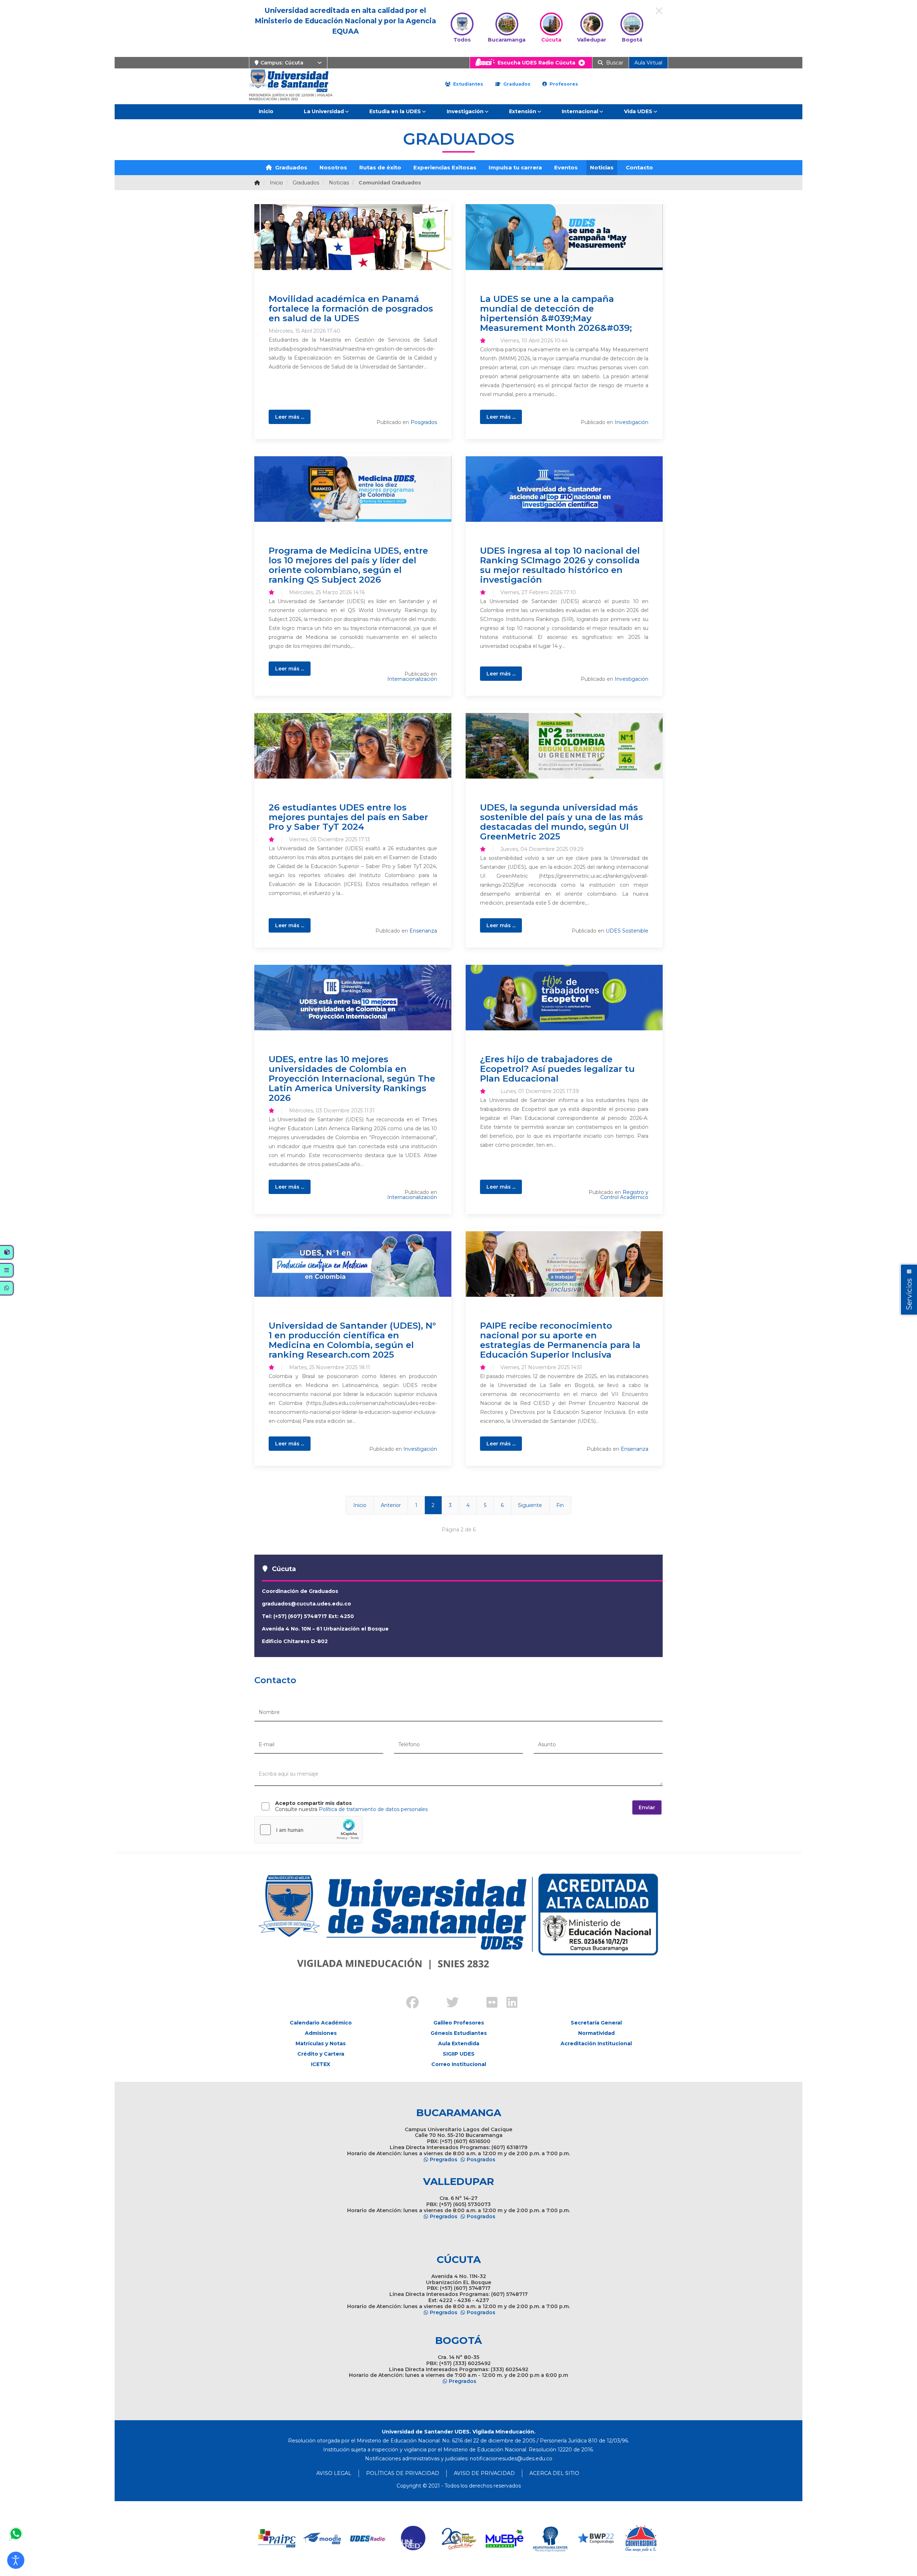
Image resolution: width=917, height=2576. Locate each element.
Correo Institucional (459, 2064)
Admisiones (321, 2033)
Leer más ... (290, 417)
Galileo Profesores (459, 2023)
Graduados (516, 84)
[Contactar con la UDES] (16, 2534)
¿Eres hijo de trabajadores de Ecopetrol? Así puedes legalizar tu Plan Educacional (557, 1069)
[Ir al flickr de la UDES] (489, 2003)
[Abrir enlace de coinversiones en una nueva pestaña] (641, 2539)
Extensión (523, 111)
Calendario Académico (321, 2023)
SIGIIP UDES (459, 2054)
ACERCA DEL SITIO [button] (554, 2473)
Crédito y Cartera (321, 2054)
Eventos (566, 167)
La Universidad (324, 111)
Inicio (266, 111)
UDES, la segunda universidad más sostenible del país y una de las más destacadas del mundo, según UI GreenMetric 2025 (561, 822)
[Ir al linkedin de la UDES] (509, 2003)
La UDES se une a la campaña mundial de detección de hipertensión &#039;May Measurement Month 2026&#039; (556, 313)
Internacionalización (412, 679)
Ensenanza (423, 931)
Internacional (580, 111)
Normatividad (596, 2033)
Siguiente (530, 1505)
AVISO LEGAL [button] (334, 2473)
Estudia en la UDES (395, 111)
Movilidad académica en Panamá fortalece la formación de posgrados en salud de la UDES (351, 308)
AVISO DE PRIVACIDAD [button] (484, 2473)
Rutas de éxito (380, 167)
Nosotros (333, 167)
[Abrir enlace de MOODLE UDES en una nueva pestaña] (323, 2539)
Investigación (465, 111)
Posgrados (424, 422)
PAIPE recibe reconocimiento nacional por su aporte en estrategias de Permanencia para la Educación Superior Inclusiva (560, 1340)
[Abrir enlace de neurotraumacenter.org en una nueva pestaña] (550, 2539)
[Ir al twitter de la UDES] (448, 2003)
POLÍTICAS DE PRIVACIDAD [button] (403, 2473)
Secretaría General (596, 2023)
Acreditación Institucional (596, 2043)
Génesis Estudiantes (459, 2033)
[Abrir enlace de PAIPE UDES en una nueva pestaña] (277, 2539)
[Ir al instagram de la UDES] (428, 1997)
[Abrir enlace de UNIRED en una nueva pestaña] (414, 2539)
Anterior (391, 1505)
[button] (16, 2560)
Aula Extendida (459, 2043)
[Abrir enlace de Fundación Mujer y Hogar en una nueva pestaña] (459, 2539)
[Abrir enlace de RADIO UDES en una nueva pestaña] (368, 2539)
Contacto (639, 167)
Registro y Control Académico (624, 1195)
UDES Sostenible (627, 931)
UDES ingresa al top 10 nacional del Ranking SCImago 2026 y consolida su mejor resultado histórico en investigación (560, 565)
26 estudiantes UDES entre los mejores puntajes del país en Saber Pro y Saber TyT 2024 (348, 817)
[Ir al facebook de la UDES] (408, 2003)
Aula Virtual (648, 63)
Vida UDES (638, 111)
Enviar (647, 1807)
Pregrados (444, 2159)
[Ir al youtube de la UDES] (469, 1997)
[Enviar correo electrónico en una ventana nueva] (511, 2459)
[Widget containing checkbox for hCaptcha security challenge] (308, 1830)
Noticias (602, 167)
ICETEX (321, 2064)
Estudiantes (467, 84)
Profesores (563, 84)
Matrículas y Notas (321, 2043)
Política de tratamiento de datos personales (373, 1809)
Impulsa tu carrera (515, 167)
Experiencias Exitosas (445, 167)
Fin (560, 1505)
